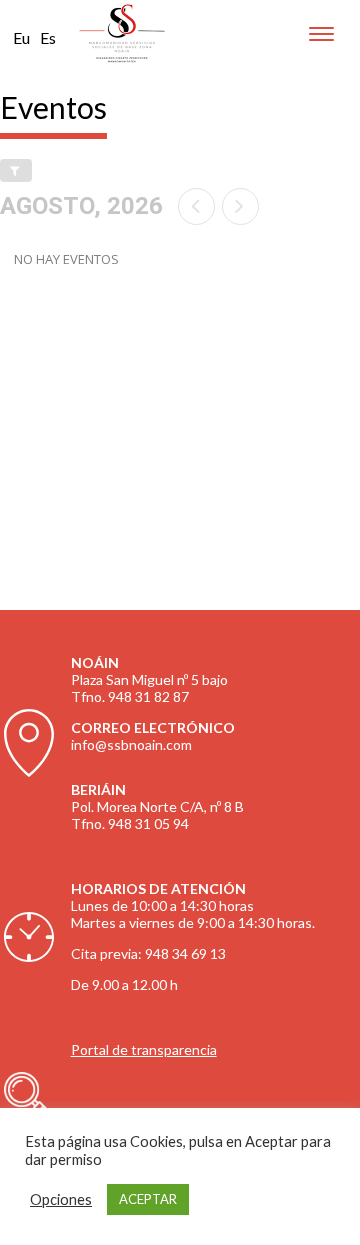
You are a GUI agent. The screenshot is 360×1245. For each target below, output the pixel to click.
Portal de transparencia (144, 1049)
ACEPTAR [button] (148, 1199)
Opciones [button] (61, 1199)
